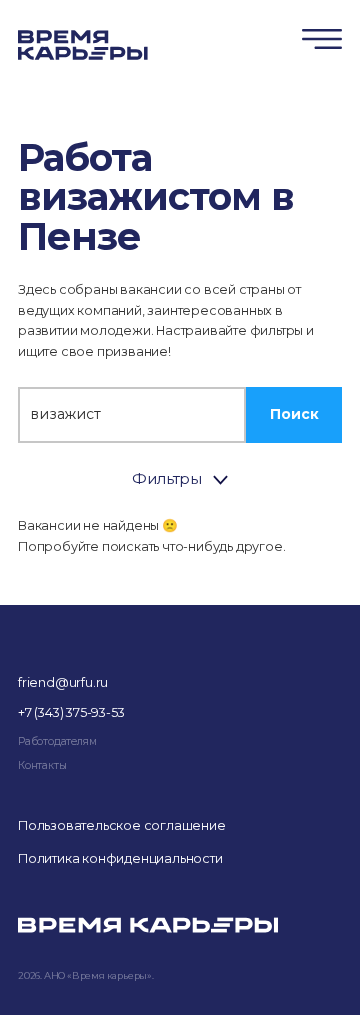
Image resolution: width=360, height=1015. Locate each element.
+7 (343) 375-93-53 (71, 712)
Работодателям (57, 741)
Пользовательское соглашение (122, 825)
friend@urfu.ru (63, 682)
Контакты (42, 765)
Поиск (294, 414)
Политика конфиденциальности (120, 858)
